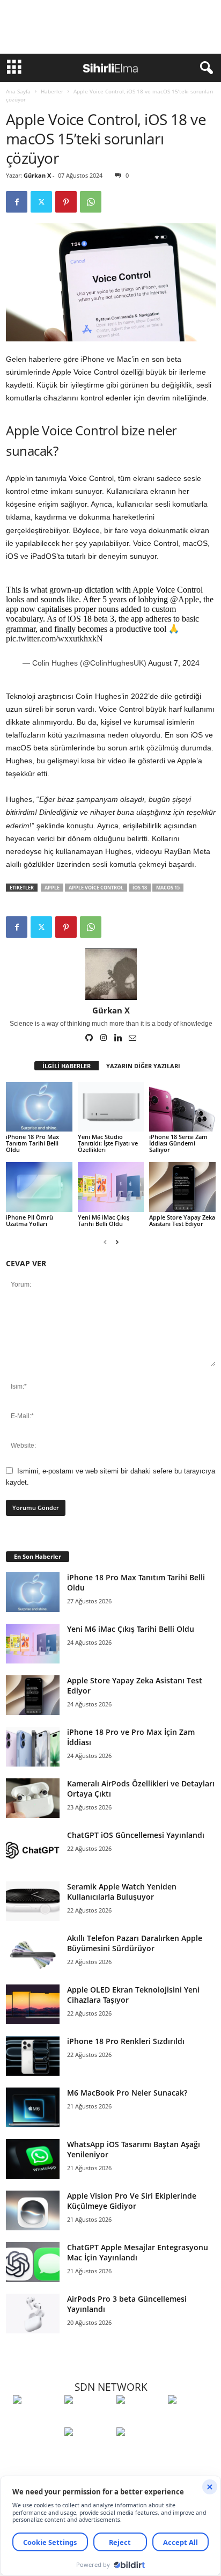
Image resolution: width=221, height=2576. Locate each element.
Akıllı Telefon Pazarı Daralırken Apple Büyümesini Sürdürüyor (135, 1943)
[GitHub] (90, 1039)
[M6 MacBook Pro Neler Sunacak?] (33, 2108)
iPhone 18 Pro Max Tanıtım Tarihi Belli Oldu (32, 1143)
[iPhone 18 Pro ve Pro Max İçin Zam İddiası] (33, 1747)
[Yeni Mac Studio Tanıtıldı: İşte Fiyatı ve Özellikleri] (111, 1107)
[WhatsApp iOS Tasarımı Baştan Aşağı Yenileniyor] (33, 2159)
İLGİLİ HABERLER (67, 1066)
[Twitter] (41, 202)
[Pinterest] (66, 202)
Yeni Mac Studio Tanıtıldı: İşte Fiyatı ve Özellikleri (108, 1143)
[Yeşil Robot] (139, 2419)
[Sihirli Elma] (87, 2419)
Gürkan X (37, 175)
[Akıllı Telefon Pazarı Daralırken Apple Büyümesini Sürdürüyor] (33, 1953)
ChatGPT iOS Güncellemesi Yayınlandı (136, 1835)
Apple (187, 761)
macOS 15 (168, 888)
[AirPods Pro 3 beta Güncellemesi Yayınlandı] (33, 2314)
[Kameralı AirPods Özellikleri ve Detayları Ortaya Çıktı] (33, 1798)
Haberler (52, 91)
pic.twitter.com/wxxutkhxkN (54, 638)
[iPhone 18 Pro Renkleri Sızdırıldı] (33, 2056)
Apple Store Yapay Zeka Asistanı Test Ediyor (182, 1220)
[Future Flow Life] (139, 2451)
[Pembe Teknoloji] (87, 2451)
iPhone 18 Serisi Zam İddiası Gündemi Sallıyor (178, 1143)
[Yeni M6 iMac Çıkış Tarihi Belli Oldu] (111, 1187)
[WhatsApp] (91, 202)
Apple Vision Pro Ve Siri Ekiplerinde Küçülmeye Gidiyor (132, 2201)
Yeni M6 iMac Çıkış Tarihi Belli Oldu (104, 1220)
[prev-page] (105, 1242)
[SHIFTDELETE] (36, 2419)
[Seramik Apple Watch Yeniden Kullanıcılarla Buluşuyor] (33, 1902)
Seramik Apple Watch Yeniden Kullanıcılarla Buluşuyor (122, 1892)
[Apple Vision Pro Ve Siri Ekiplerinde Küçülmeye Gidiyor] (33, 2211)
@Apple (185, 599)
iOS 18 (140, 888)
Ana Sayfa (18, 91)
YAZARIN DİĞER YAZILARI (143, 1066)
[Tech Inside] (191, 2419)
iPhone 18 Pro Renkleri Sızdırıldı (126, 2041)
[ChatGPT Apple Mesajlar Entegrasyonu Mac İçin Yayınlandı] (33, 2262)
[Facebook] (17, 202)
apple (52, 888)
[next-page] (117, 1242)
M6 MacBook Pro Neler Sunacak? (127, 2093)
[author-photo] (111, 974)
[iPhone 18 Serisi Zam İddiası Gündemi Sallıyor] (182, 1107)
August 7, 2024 (174, 663)
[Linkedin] (119, 1039)
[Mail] (132, 1039)
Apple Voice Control (96, 888)
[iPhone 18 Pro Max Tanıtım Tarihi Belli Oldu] (39, 1107)
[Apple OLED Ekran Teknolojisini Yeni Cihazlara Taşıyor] (33, 2005)
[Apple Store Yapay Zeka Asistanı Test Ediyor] (182, 1187)
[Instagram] (104, 1039)
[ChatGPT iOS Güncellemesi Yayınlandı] (33, 1850)
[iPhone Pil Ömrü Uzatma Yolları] (39, 1187)
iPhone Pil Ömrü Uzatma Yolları (30, 1220)
